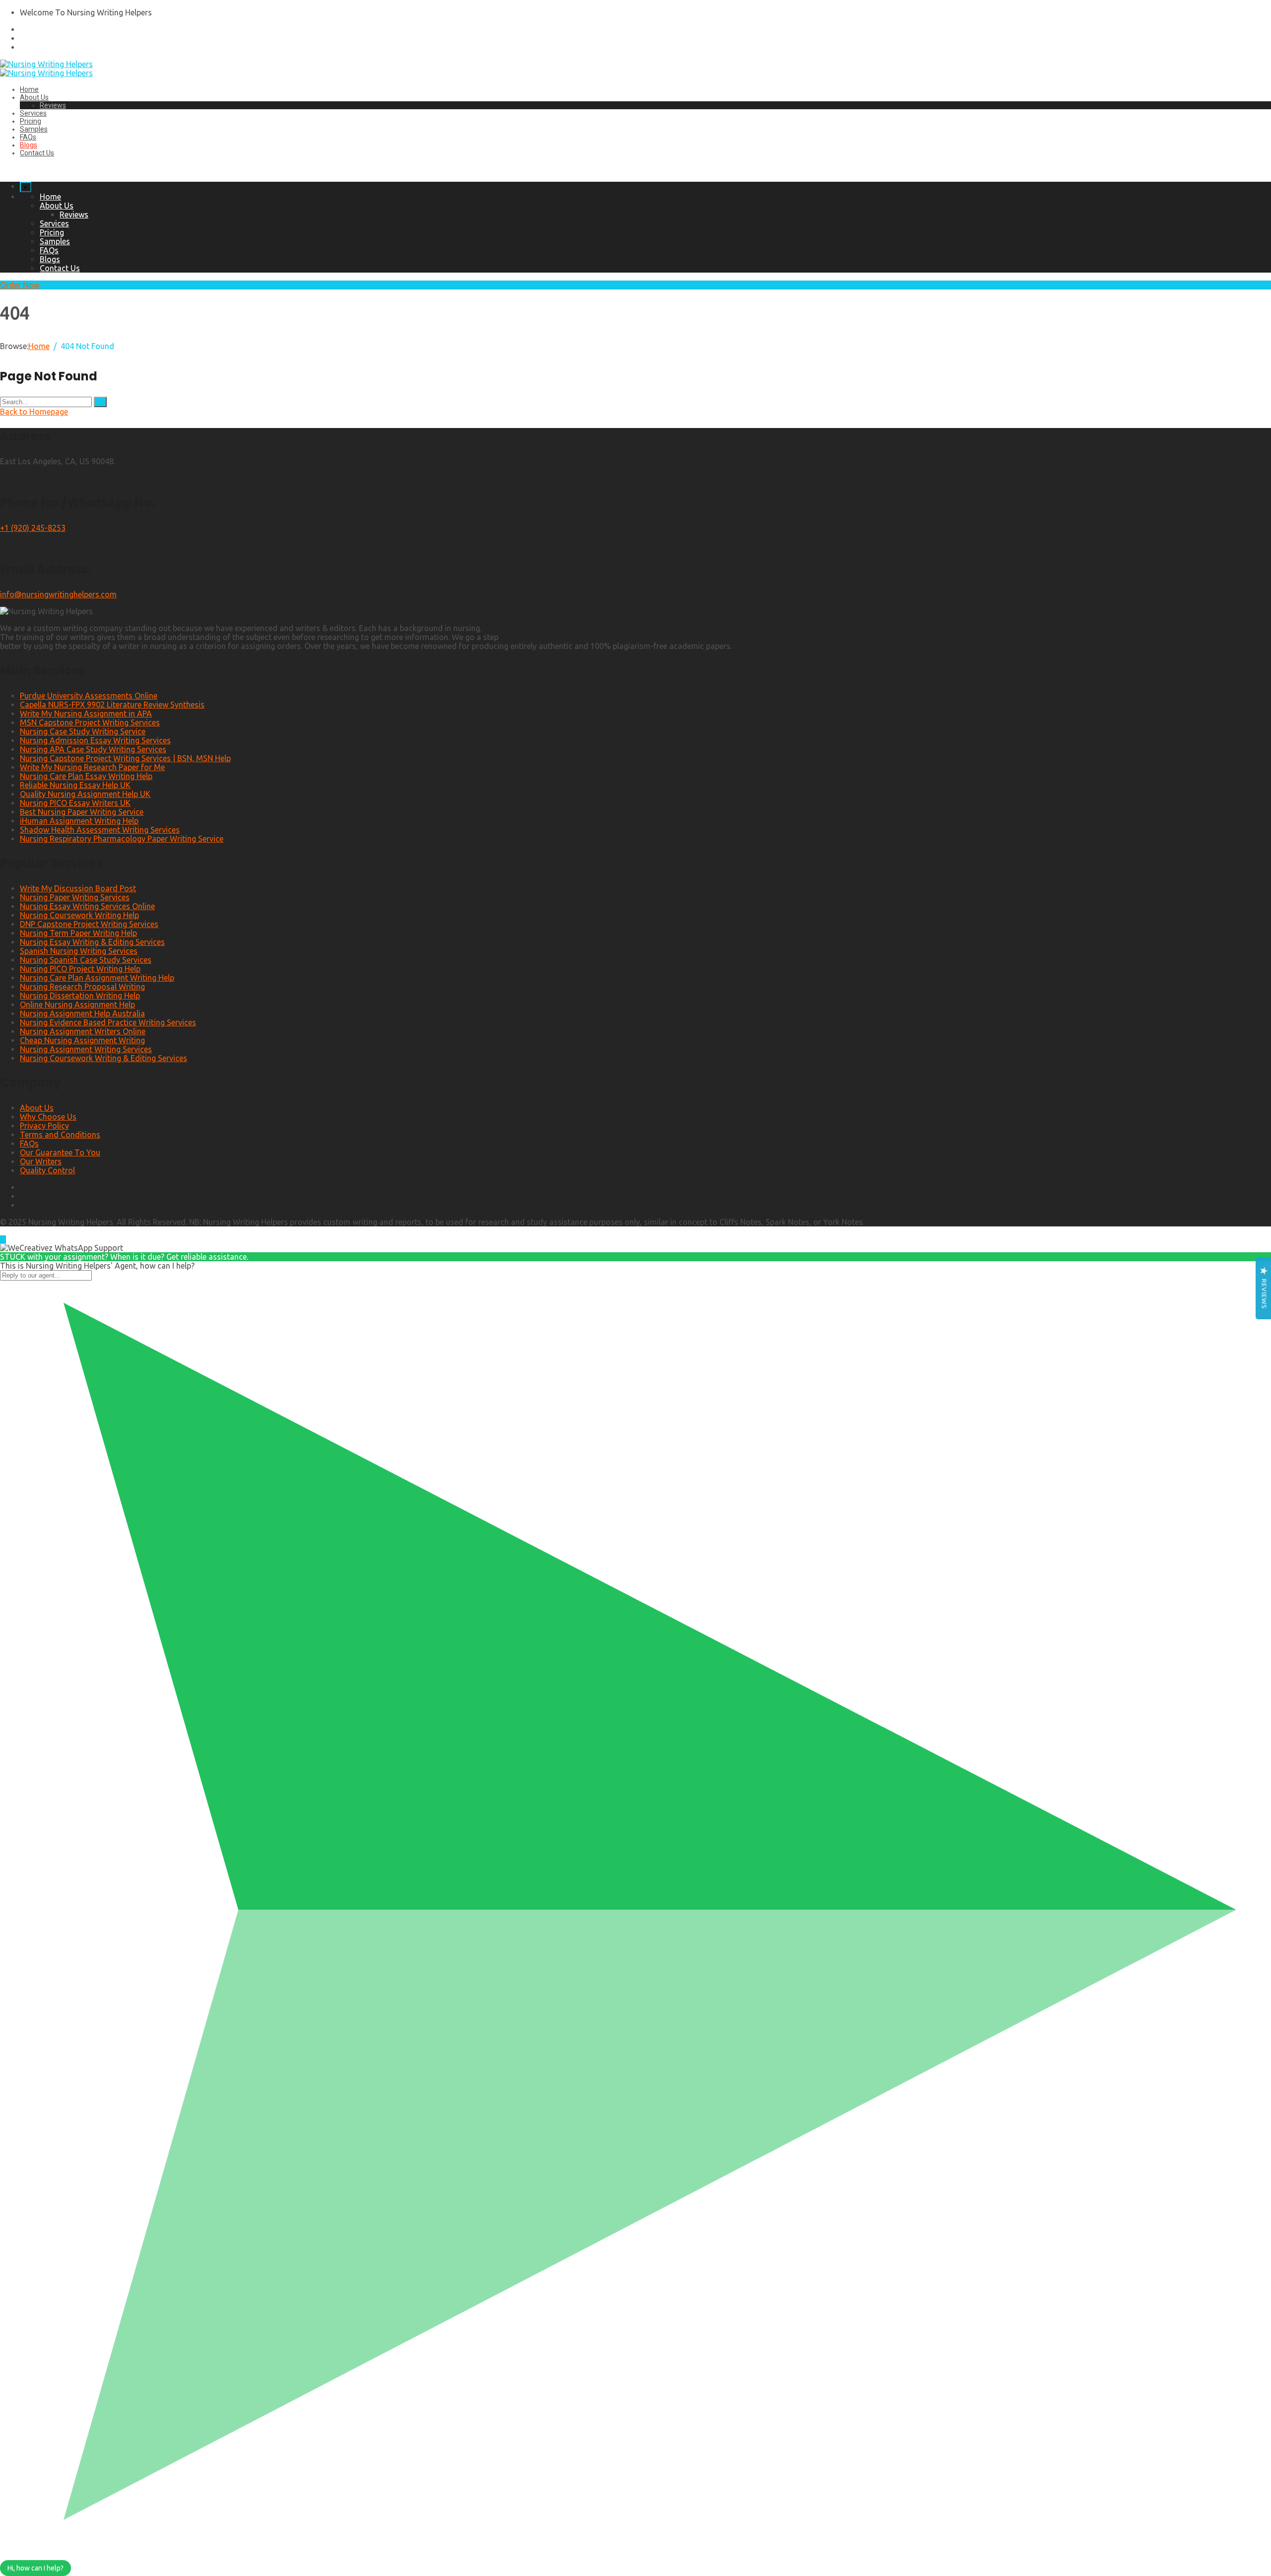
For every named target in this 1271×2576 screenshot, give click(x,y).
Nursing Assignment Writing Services (86, 1049)
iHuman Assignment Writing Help (79, 821)
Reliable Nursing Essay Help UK (75, 785)
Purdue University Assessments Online (89, 696)
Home (29, 89)
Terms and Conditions (60, 1135)
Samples (34, 129)
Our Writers (41, 1161)
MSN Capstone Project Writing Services (90, 722)
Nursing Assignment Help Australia (82, 1013)
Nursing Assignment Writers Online (83, 1031)
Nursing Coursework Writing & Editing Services (104, 1058)
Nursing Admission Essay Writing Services (95, 740)
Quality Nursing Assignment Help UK (85, 794)
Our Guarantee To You (60, 1152)
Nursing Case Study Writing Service (83, 731)
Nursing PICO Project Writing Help (80, 969)
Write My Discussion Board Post (78, 888)
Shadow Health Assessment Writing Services (100, 830)
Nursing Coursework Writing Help (79, 915)
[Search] (100, 402)
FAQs (28, 137)
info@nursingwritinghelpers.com (58, 594)
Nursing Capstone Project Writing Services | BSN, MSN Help (125, 758)
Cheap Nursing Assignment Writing (82, 1040)
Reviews (53, 105)
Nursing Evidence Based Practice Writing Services (108, 1022)
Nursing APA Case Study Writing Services (93, 749)
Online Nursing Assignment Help (77, 1004)
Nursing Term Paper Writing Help (78, 933)
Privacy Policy (44, 1126)
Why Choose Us (48, 1117)
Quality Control (47, 1170)
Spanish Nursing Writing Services (79, 951)
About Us (34, 97)
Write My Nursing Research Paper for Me (92, 767)
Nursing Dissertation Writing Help (80, 996)
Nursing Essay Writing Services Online (87, 906)
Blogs (29, 145)
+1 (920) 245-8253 (33, 528)
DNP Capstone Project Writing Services (89, 924)
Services (33, 113)
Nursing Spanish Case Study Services (86, 960)
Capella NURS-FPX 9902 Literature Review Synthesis (112, 705)
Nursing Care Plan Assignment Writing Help (97, 978)
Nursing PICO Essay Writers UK (75, 803)
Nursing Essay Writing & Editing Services (92, 942)
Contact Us (37, 153)
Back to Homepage (34, 412)
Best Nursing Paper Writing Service (82, 812)
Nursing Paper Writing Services (75, 897)
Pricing (31, 121)
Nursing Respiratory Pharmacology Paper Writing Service (122, 839)
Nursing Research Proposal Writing (82, 987)
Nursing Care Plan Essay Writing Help (86, 776)
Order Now (20, 285)
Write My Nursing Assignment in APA (86, 714)
